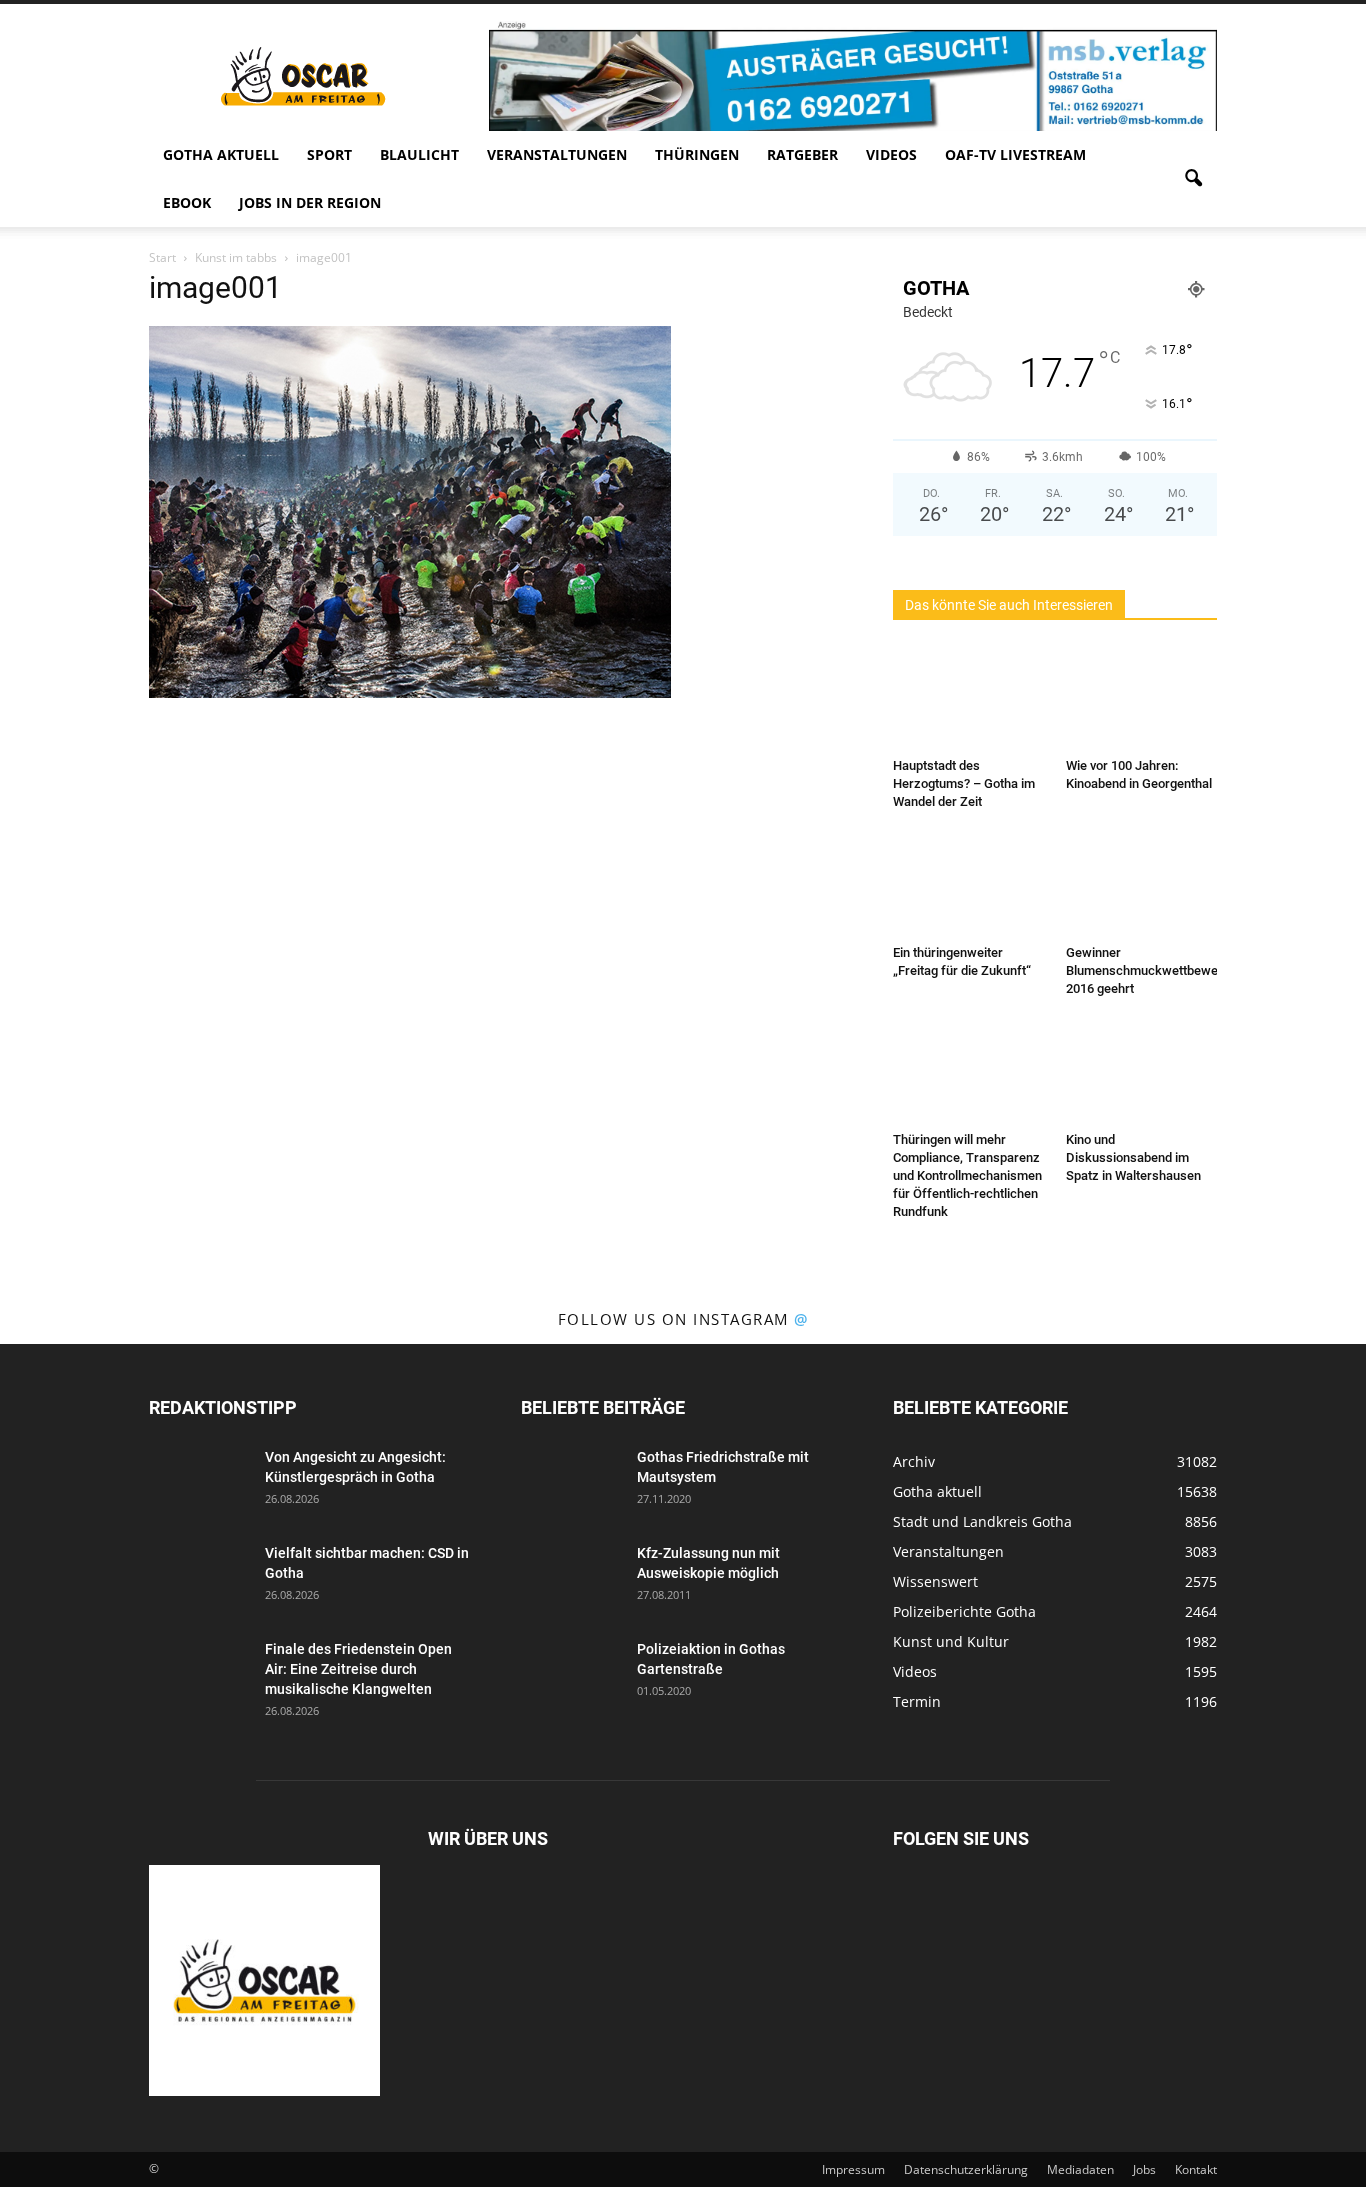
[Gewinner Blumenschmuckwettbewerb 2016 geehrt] (1142, 885)
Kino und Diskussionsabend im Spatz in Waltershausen (1133, 1157)
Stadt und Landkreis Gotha (982, 1521)
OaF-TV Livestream (1015, 154)
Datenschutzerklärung (966, 2169)
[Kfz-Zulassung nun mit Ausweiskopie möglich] (571, 1578)
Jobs (1144, 2169)
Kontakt (1196, 2169)
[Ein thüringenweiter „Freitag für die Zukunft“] (969, 885)
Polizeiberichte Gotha (964, 1611)
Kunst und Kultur (951, 1641)
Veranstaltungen (557, 154)
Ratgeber (802, 154)
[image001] (410, 693)
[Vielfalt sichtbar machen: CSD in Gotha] (199, 1578)
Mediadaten (1080, 2169)
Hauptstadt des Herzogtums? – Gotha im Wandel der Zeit (964, 783)
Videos (891, 154)
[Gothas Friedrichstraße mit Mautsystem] (571, 1482)
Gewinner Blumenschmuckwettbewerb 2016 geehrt (1148, 970)
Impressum (853, 2169)
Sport (329, 154)
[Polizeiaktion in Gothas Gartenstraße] (571, 1674)
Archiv (914, 1461)
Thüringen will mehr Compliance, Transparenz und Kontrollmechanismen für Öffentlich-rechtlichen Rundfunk (967, 1175)
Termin (917, 1701)
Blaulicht (419, 154)
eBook (187, 202)
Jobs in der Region (310, 202)
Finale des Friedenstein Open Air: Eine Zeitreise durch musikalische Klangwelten (358, 1669)
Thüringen (697, 154)
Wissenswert (935, 1581)
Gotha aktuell (221, 154)
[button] (1193, 179)
